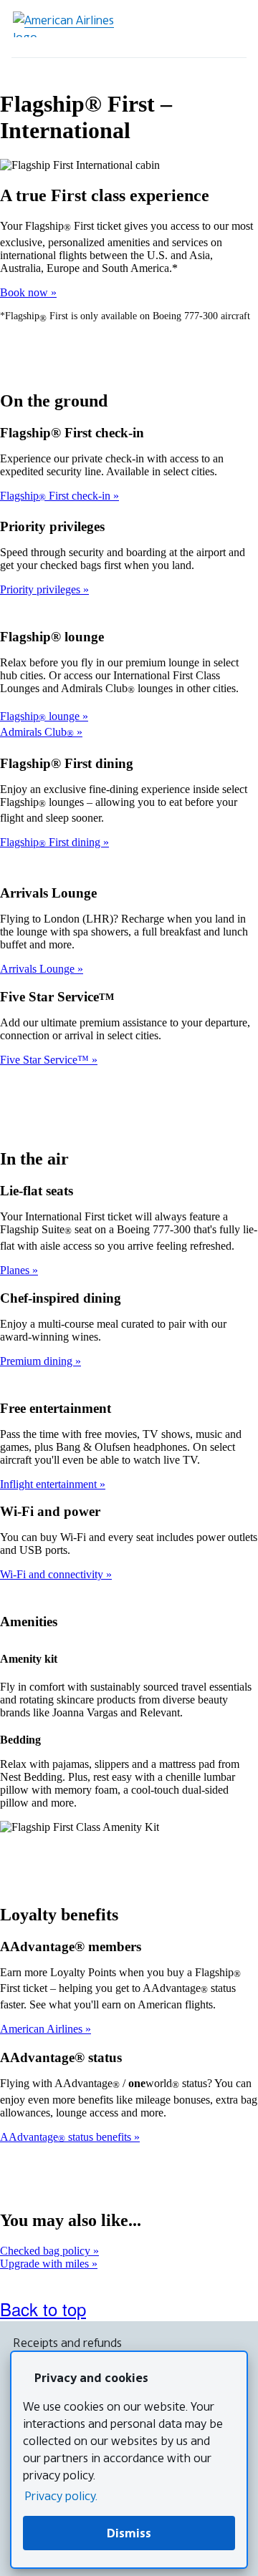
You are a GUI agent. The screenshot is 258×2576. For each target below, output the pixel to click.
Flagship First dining (52, 842)
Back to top (43, 2309)
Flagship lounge (41, 716)
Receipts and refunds (67, 2343)
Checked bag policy (47, 2251)
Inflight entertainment (50, 1484)
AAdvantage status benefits (67, 2137)
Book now (25, 292)
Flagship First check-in (57, 496)
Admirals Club (37, 732)
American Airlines (43, 2029)
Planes (16, 1270)
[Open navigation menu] (229, 29)
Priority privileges (42, 589)
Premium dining (38, 1361)
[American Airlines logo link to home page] (69, 24)
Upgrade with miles (46, 2264)
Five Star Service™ (46, 1060)
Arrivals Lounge (39, 969)
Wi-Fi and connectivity (53, 1574)
